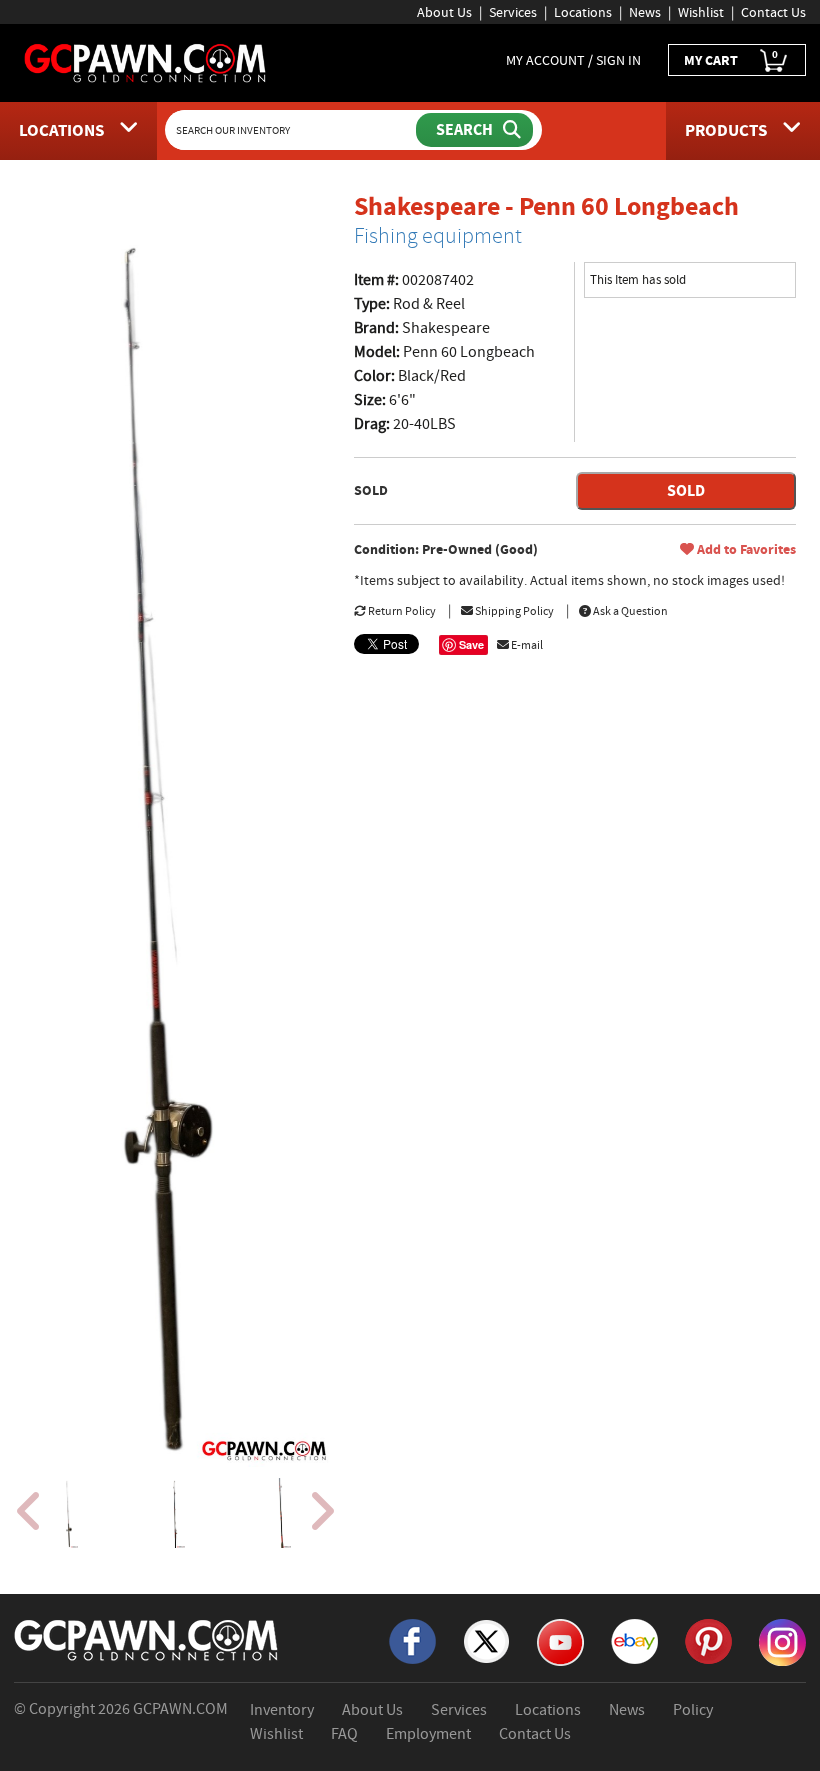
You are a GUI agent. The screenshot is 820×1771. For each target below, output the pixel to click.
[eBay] (634, 1640)
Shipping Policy (513, 611)
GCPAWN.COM (180, 1709)
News (645, 12)
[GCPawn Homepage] (146, 62)
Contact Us (773, 12)
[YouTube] (560, 1641)
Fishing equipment (438, 236)
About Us (444, 12)
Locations (583, 12)
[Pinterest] (708, 1640)
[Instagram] (782, 1641)
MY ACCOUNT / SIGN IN (573, 60)
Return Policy (401, 611)
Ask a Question (629, 611)
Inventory (282, 1710)
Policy (693, 1710)
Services (513, 12)
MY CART (731, 58)
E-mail (526, 645)
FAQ (344, 1734)
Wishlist (701, 12)
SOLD (686, 490)
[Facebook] (412, 1640)
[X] (486, 1640)
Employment (428, 1734)
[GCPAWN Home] (147, 1639)
